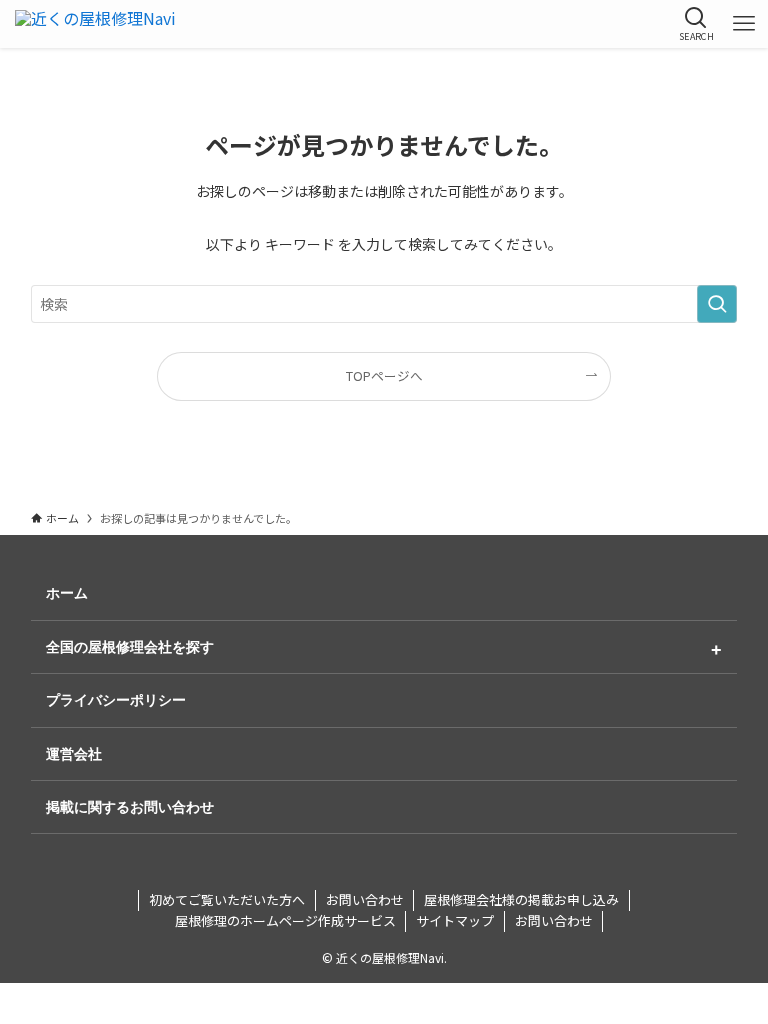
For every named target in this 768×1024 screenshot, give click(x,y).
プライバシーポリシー (116, 700)
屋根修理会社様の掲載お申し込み (521, 899)
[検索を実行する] (717, 304)
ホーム (67, 593)
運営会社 (74, 754)
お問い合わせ (365, 899)
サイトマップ (455, 920)
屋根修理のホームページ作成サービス (285, 920)
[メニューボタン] (744, 24)
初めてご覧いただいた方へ (227, 899)
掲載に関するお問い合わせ (130, 807)
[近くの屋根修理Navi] (95, 24)
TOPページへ (384, 375)
